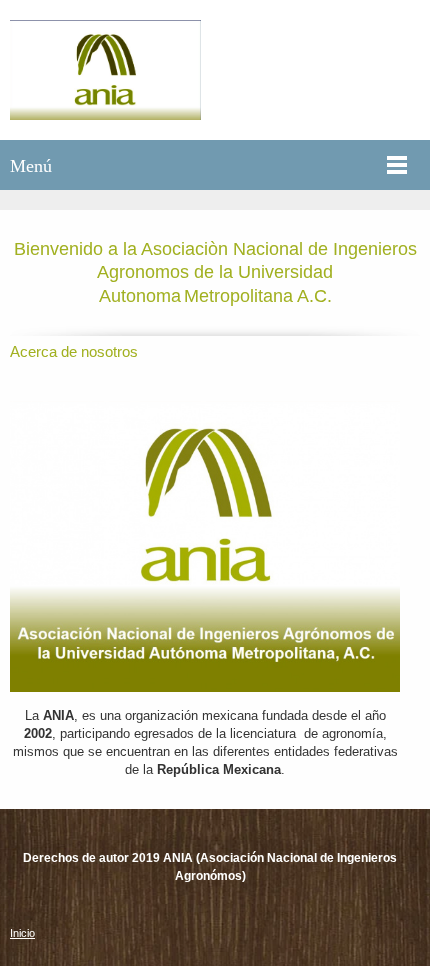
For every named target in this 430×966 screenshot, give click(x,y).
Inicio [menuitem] (22, 933)
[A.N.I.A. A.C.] (105, 70)
